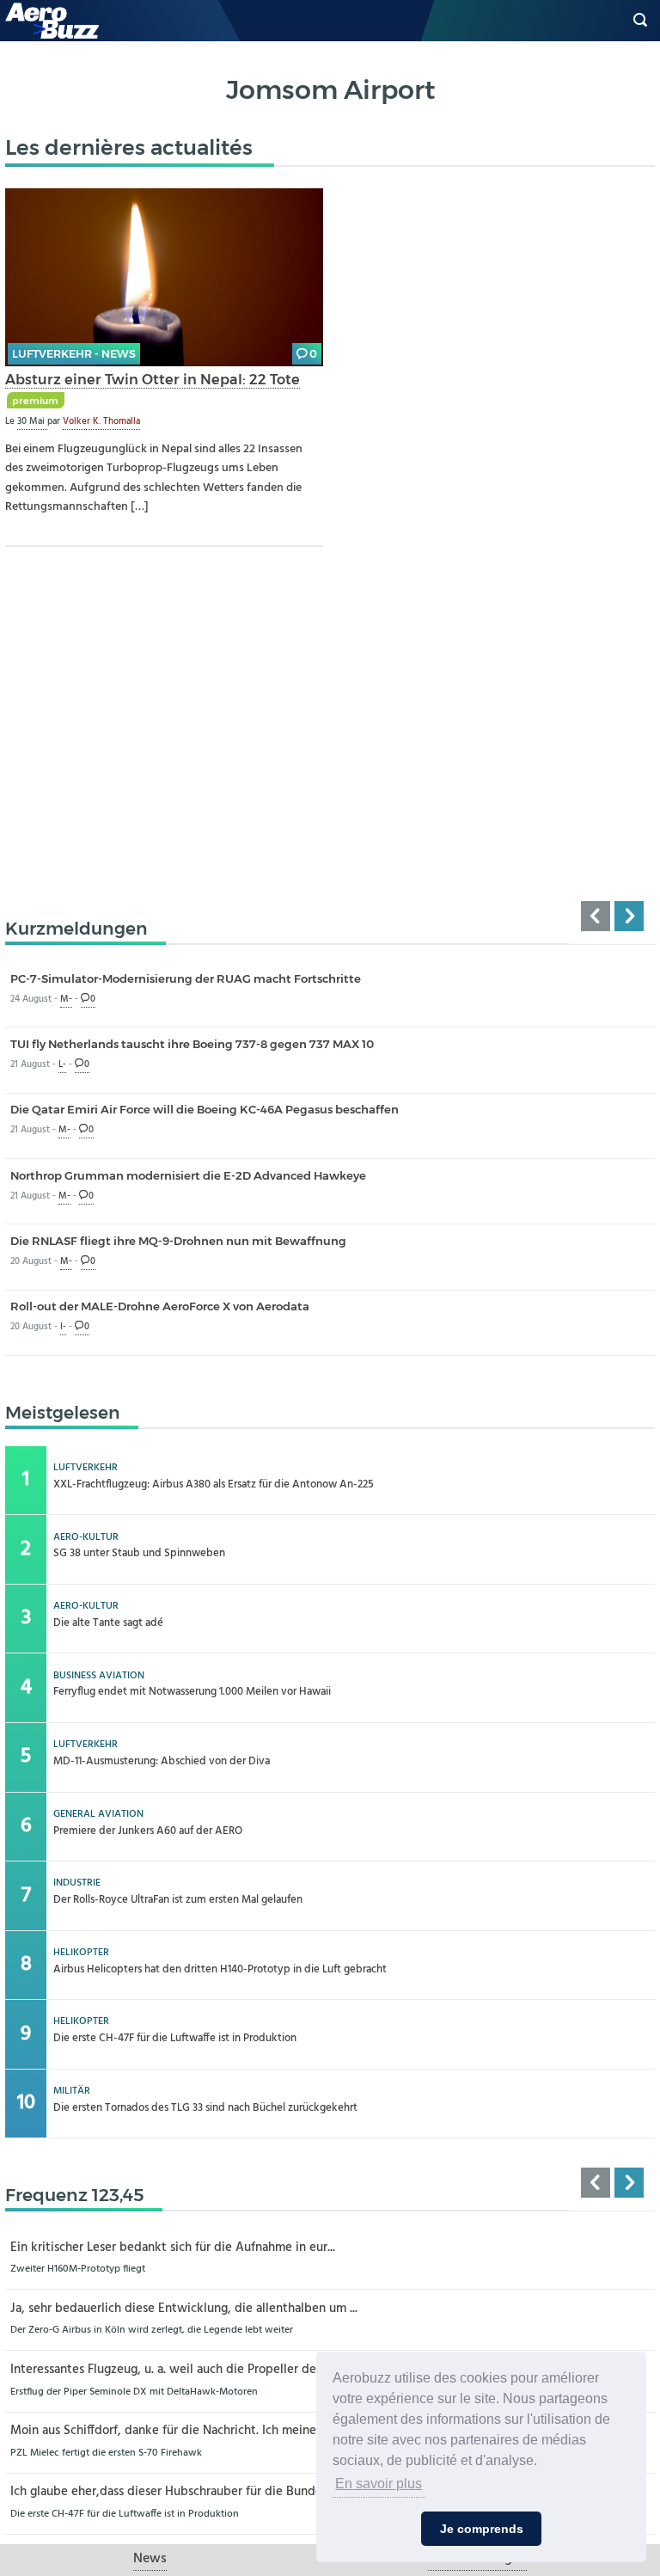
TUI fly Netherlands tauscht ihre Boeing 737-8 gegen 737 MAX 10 (192, 1044)
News (150, 2559)
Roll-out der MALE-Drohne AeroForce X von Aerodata (160, 1306)
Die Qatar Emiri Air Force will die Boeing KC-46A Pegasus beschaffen (205, 1109)
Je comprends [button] (482, 2529)
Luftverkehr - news (74, 354)
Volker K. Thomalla (101, 421)
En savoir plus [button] (379, 2484)
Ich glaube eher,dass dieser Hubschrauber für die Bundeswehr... (187, 2492)
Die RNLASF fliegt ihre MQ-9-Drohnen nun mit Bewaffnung (178, 1241)
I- (63, 1327)
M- (66, 1000)
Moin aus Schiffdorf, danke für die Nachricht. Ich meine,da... (176, 2431)
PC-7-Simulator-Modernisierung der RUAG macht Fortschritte (186, 978)
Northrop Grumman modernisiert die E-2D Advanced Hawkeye (188, 1175)
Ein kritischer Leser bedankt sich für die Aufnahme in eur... (173, 2248)
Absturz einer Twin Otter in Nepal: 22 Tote (153, 379)
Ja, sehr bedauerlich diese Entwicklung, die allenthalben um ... (184, 2309)
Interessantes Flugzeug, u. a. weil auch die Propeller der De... (179, 2370)
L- (62, 1065)
